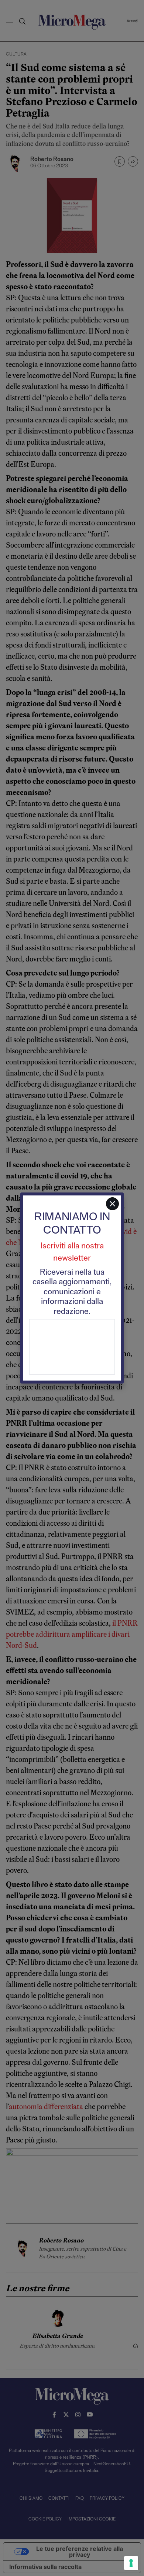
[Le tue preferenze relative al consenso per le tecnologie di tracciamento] (131, 2563)
